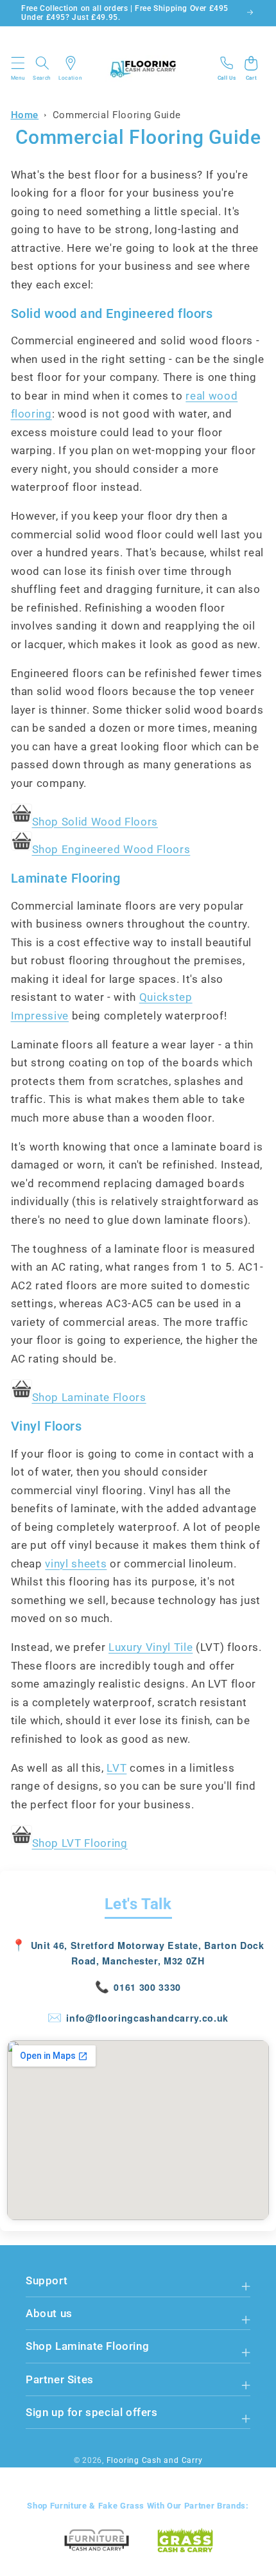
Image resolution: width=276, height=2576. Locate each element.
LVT (116, 1768)
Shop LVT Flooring (80, 1843)
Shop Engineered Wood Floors (111, 850)
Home (25, 115)
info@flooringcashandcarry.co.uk (147, 2018)
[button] (19, 68)
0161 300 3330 (147, 1987)
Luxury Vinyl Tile (151, 1647)
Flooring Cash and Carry (155, 2460)
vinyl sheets (76, 1564)
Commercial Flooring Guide (117, 115)
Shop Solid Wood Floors (95, 822)
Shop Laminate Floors (89, 1398)
